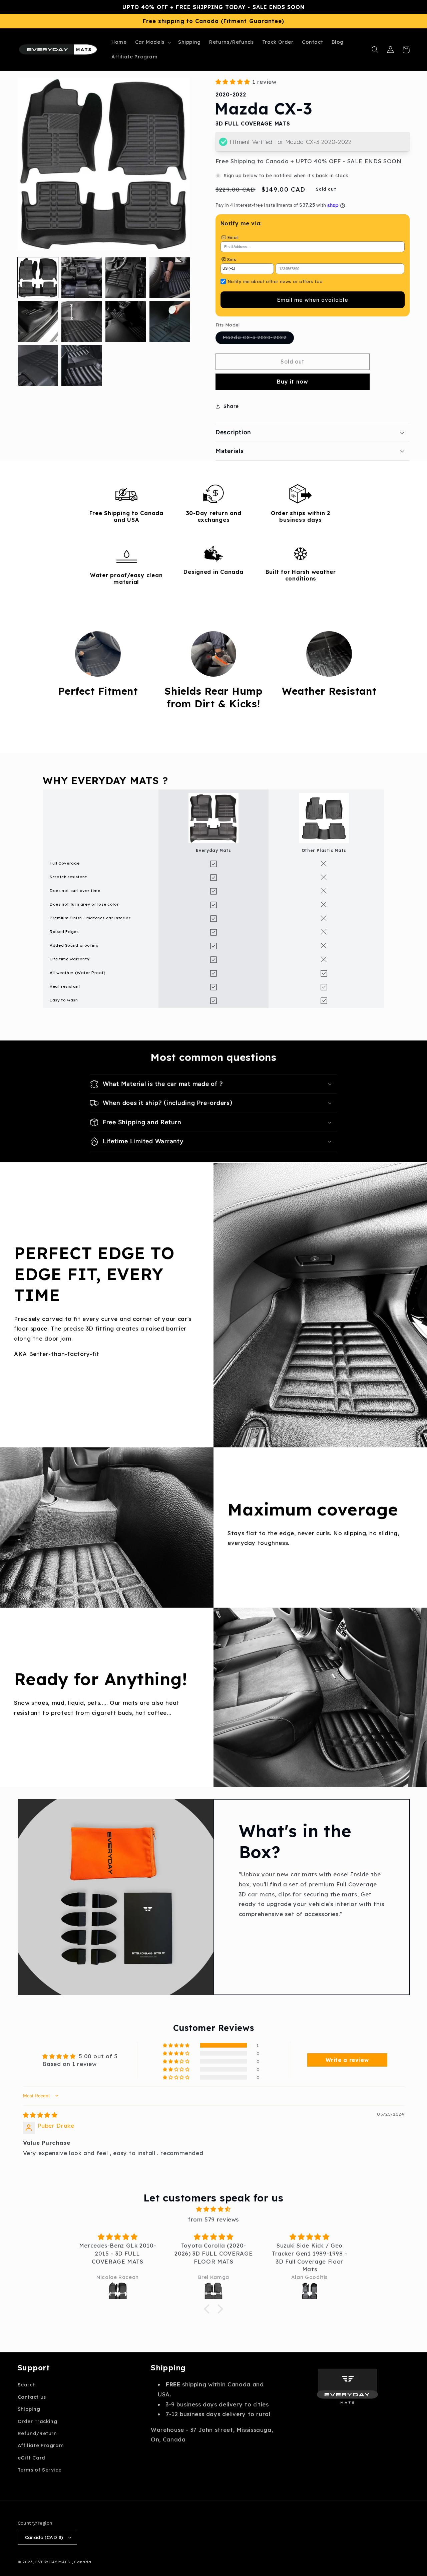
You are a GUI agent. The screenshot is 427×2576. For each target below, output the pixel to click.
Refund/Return (37, 2433)
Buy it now (293, 382)
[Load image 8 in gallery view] (170, 321)
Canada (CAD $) (44, 2537)
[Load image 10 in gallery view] (82, 365)
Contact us (32, 2397)
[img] (40, 2115)
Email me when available (313, 300)
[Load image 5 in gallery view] (38, 321)
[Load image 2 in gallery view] (82, 278)
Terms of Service (40, 2470)
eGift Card (32, 2458)
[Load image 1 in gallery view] (38, 278)
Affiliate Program (41, 2445)
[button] (152, 42)
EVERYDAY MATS (53, 2562)
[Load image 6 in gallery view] (82, 321)
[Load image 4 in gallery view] (170, 278)
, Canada (82, 2562)
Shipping (29, 2409)
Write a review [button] (347, 2060)
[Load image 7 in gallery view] (126, 321)
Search (27, 2385)
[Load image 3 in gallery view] (126, 278)
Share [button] (231, 406)
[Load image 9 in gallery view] (38, 365)
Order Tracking (38, 2421)
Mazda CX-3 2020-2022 (258, 339)
